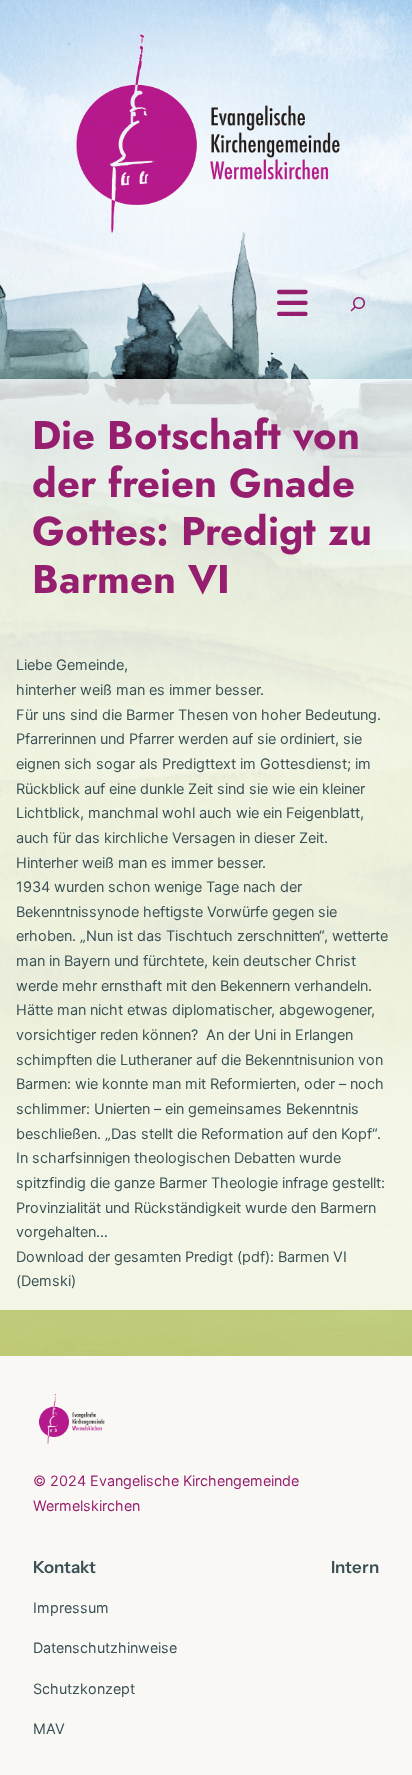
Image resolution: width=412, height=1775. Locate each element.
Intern (355, 1567)
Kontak (61, 1567)
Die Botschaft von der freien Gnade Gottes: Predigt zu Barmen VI (202, 507)
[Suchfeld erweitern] (358, 303)
